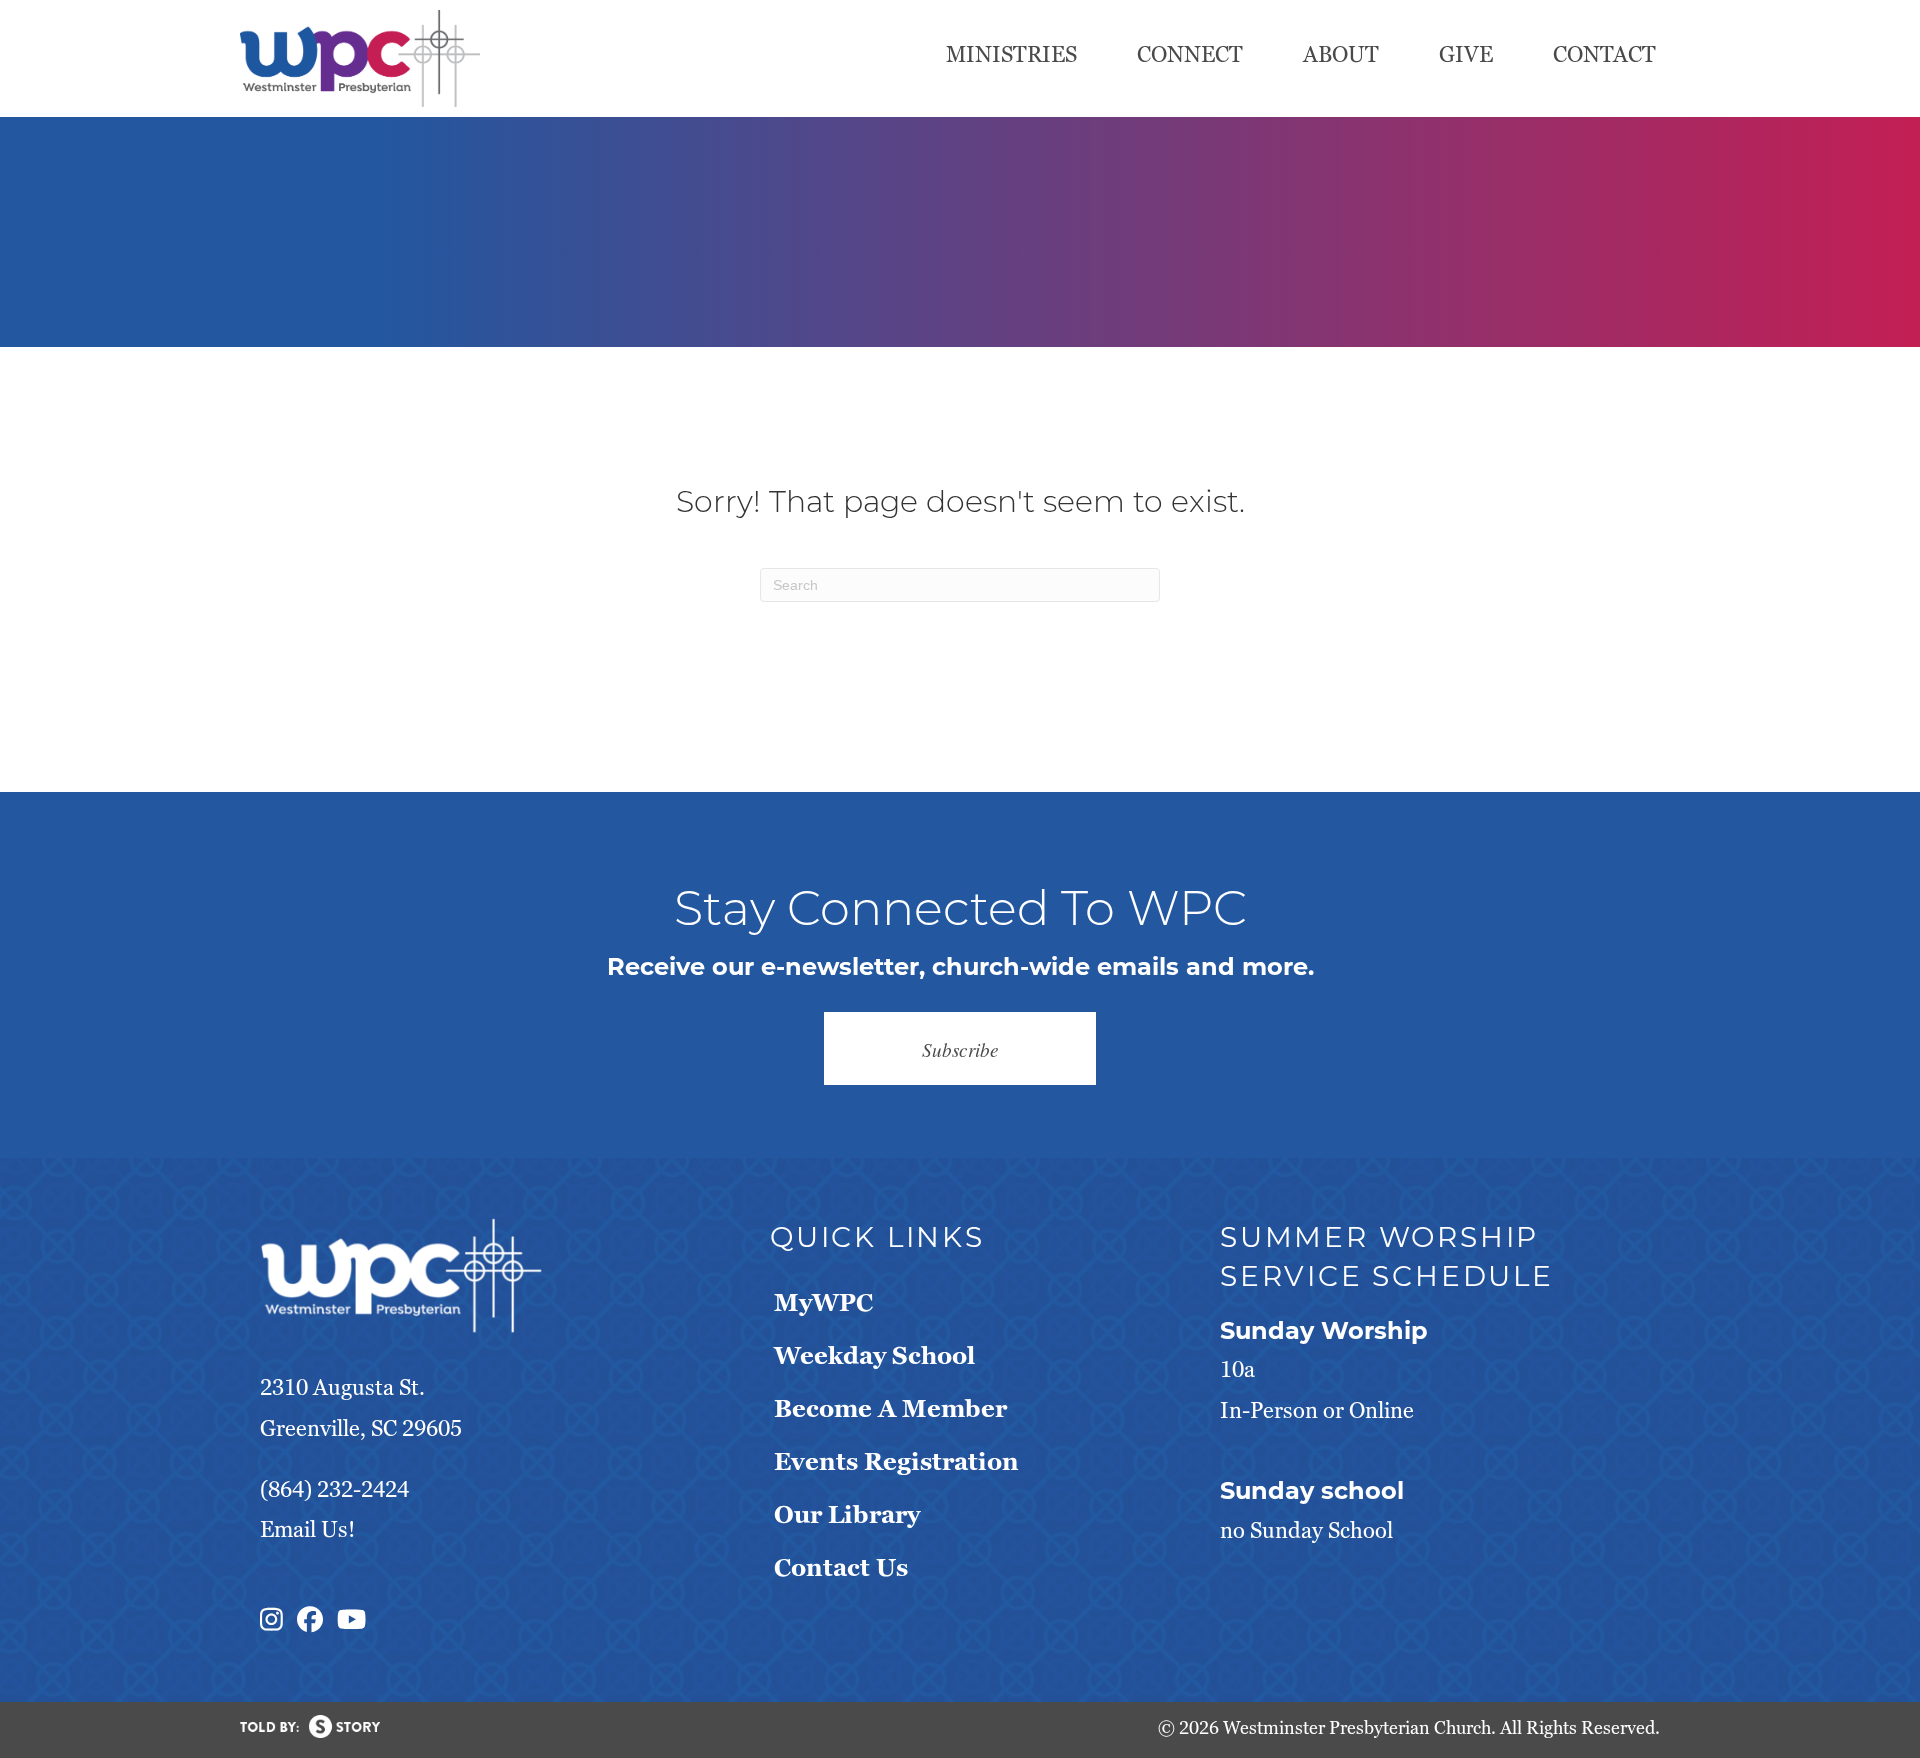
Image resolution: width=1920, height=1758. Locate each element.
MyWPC (823, 1302)
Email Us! (307, 1529)
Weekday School (874, 1355)
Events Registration (896, 1461)
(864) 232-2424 (334, 1489)
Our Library (847, 1514)
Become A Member (890, 1408)
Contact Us (841, 1567)
